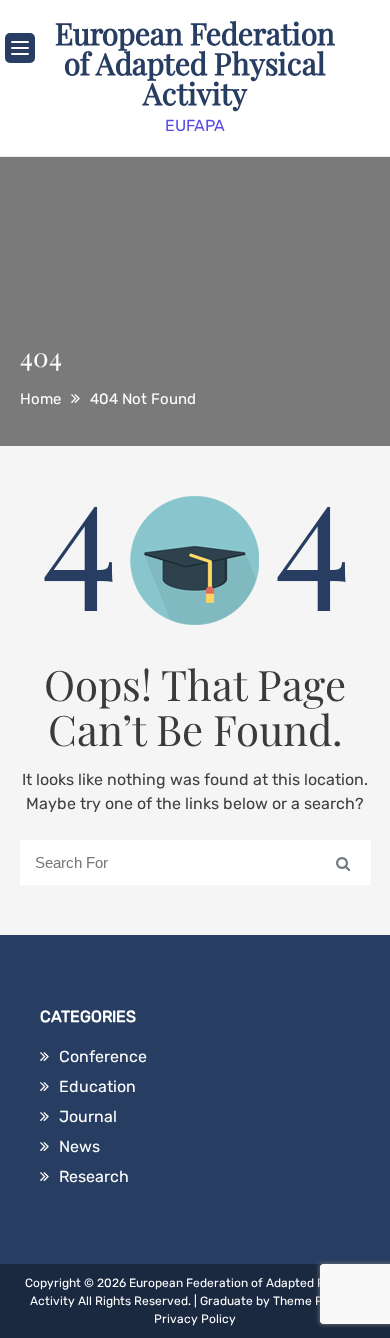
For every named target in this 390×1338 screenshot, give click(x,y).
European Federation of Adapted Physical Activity (195, 63)
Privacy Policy (195, 1319)
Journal (88, 1116)
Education (97, 1086)
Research (94, 1176)
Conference (103, 1056)
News (79, 1146)
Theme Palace (313, 1301)
